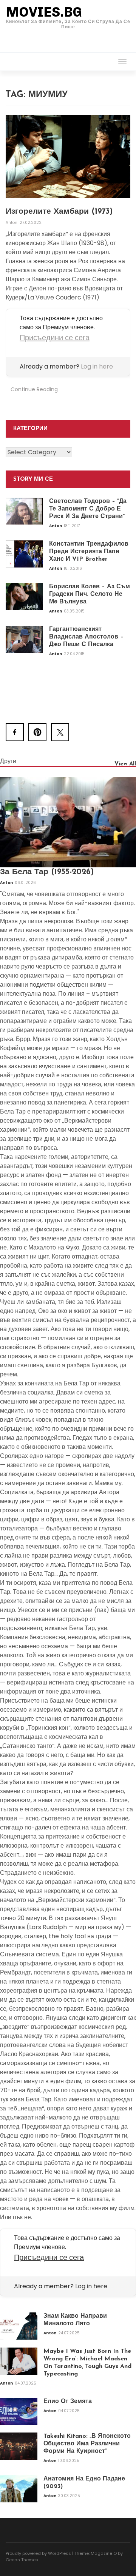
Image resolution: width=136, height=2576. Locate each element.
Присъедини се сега (55, 338)
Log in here (97, 366)
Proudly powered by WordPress (38, 2553)
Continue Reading (34, 389)
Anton (12, 223)
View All (125, 764)
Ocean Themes (22, 2560)
